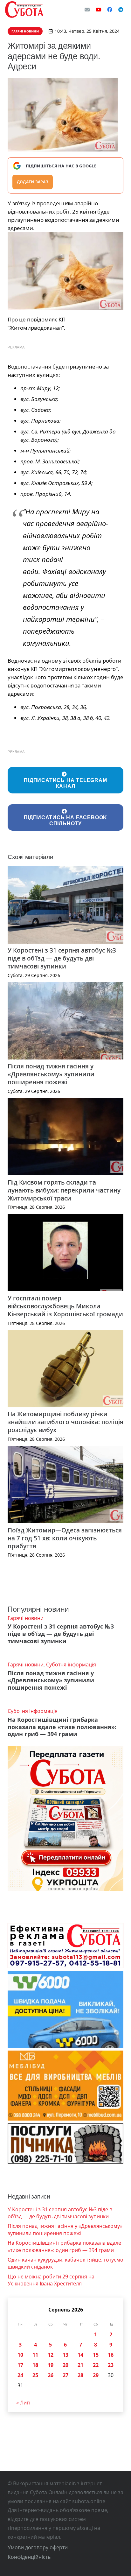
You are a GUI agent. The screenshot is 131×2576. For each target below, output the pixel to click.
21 (80, 2365)
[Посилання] (24, 10)
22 (96, 2365)
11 (35, 2355)
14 (80, 2355)
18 (35, 2365)
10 (20, 2355)
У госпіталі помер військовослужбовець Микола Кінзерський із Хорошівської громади (65, 1306)
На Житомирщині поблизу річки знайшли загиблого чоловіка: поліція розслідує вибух (65, 1422)
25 (35, 2375)
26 (51, 2375)
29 (96, 2375)
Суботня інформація (71, 1665)
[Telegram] (121, 10)
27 (65, 2375)
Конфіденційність (29, 2557)
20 (65, 2365)
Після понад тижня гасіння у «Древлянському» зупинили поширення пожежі (51, 1074)
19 (51, 2365)
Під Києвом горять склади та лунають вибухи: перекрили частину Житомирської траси (64, 1190)
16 (111, 2355)
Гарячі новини (26, 1618)
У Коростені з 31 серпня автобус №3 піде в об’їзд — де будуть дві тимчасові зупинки (62, 958)
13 (65, 2355)
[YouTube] (99, 10)
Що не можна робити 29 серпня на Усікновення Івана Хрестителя (51, 2280)
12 (51, 2355)
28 (80, 2375)
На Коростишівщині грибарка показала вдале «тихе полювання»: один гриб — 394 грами (62, 1727)
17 (20, 2365)
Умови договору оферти (38, 2547)
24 (20, 2375)
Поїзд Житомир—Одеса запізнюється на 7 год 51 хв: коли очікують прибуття (65, 1538)
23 (111, 2365)
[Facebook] (110, 10)
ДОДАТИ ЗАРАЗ (33, 182)
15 (96, 2355)
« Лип (23, 2403)
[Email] (87, 10)
